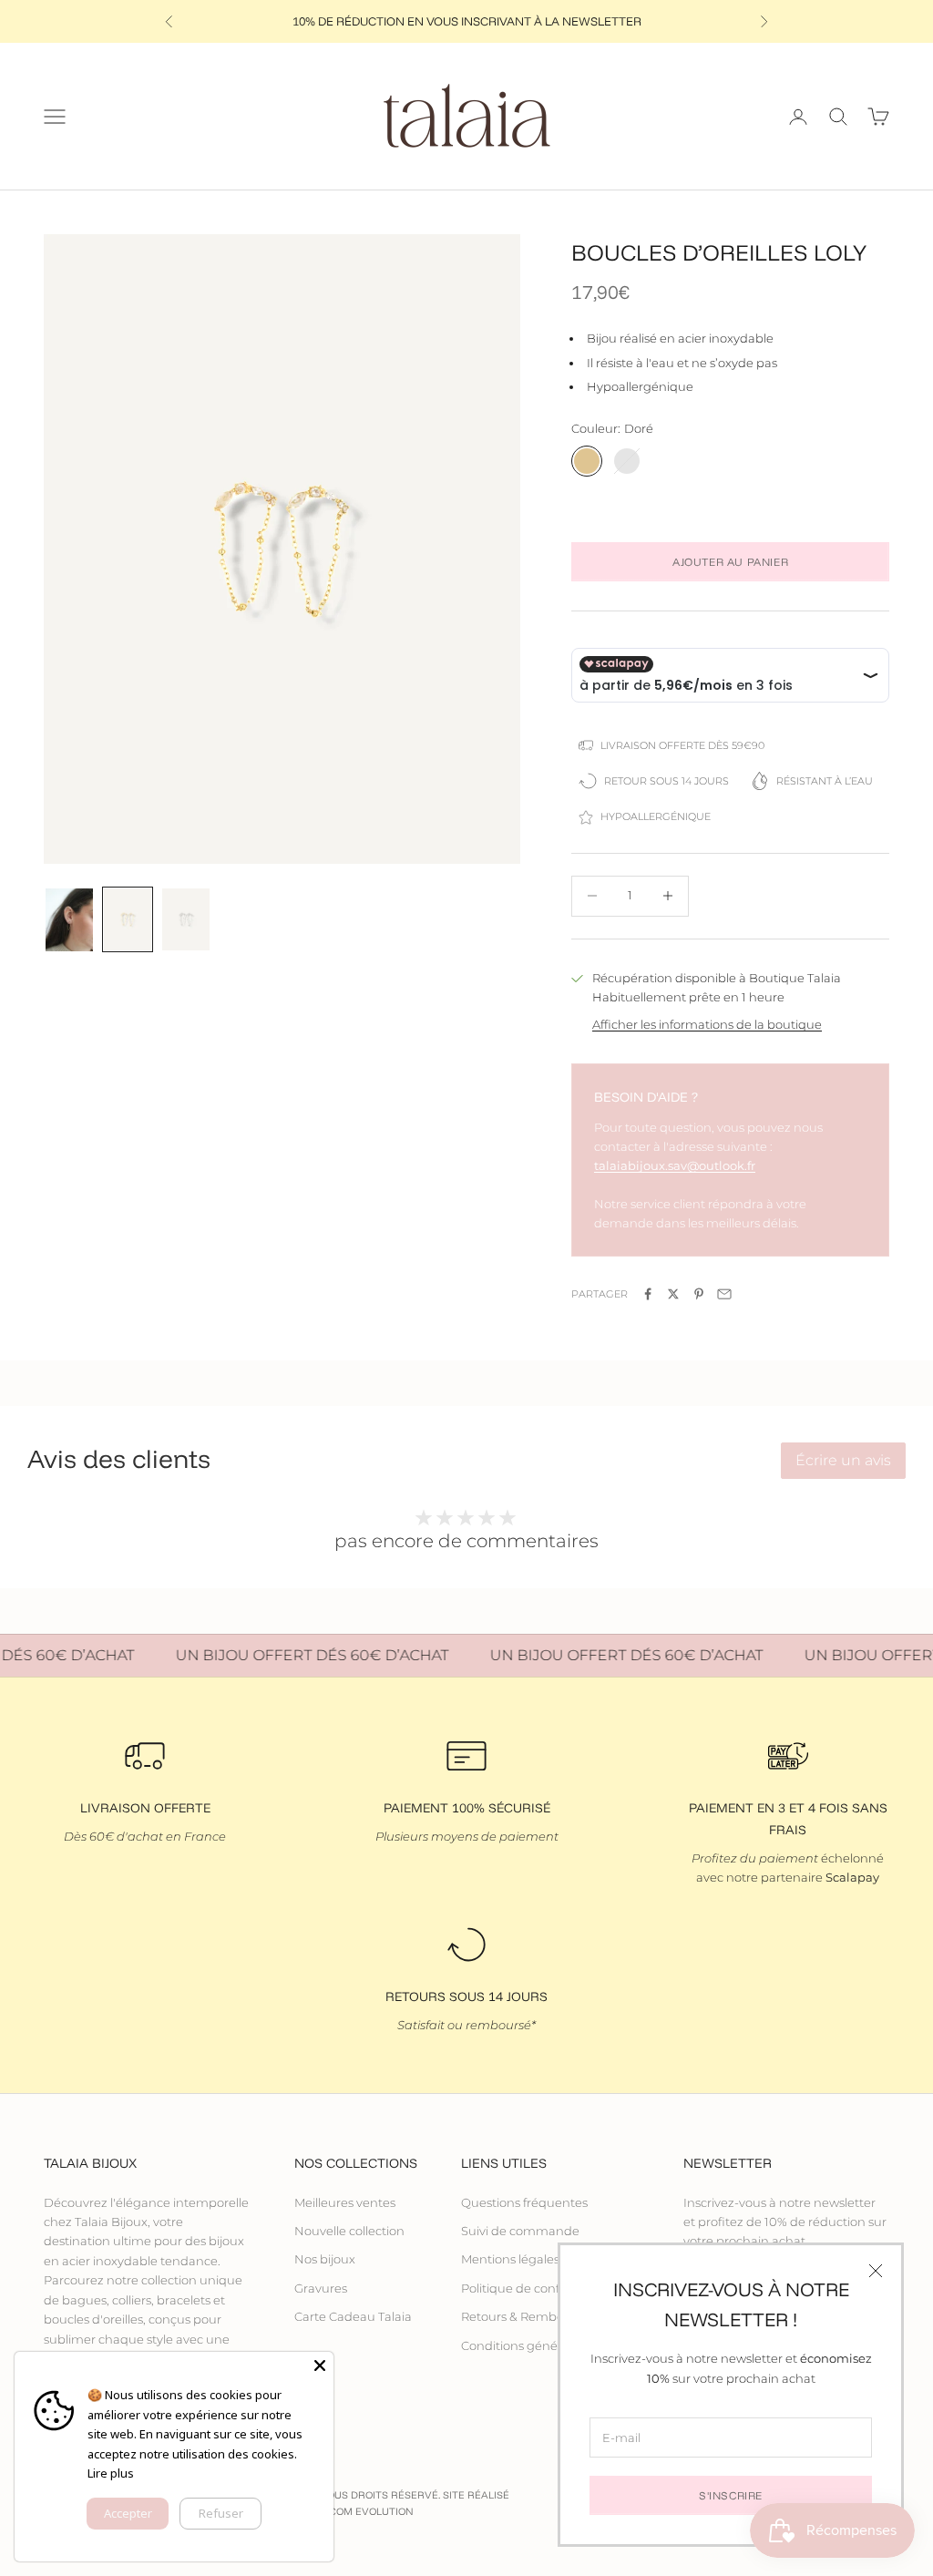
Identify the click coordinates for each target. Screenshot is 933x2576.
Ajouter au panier (730, 562)
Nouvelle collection (349, 2231)
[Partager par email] (724, 1294)
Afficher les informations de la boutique (707, 1024)
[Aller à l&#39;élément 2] (128, 920)
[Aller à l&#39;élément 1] (69, 920)
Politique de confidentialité (540, 2288)
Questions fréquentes (524, 2202)
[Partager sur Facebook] (648, 1294)
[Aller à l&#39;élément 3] (186, 920)
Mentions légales (510, 2259)
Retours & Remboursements (544, 2316)
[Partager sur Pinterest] (699, 1294)
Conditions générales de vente (550, 2345)
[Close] (320, 2366)
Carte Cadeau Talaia (353, 2316)
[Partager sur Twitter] (673, 1294)
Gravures (321, 2288)
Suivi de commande (520, 2231)
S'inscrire (731, 2495)
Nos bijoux (325, 2259)
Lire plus (111, 2473)
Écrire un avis (843, 1460)
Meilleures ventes (345, 2202)
